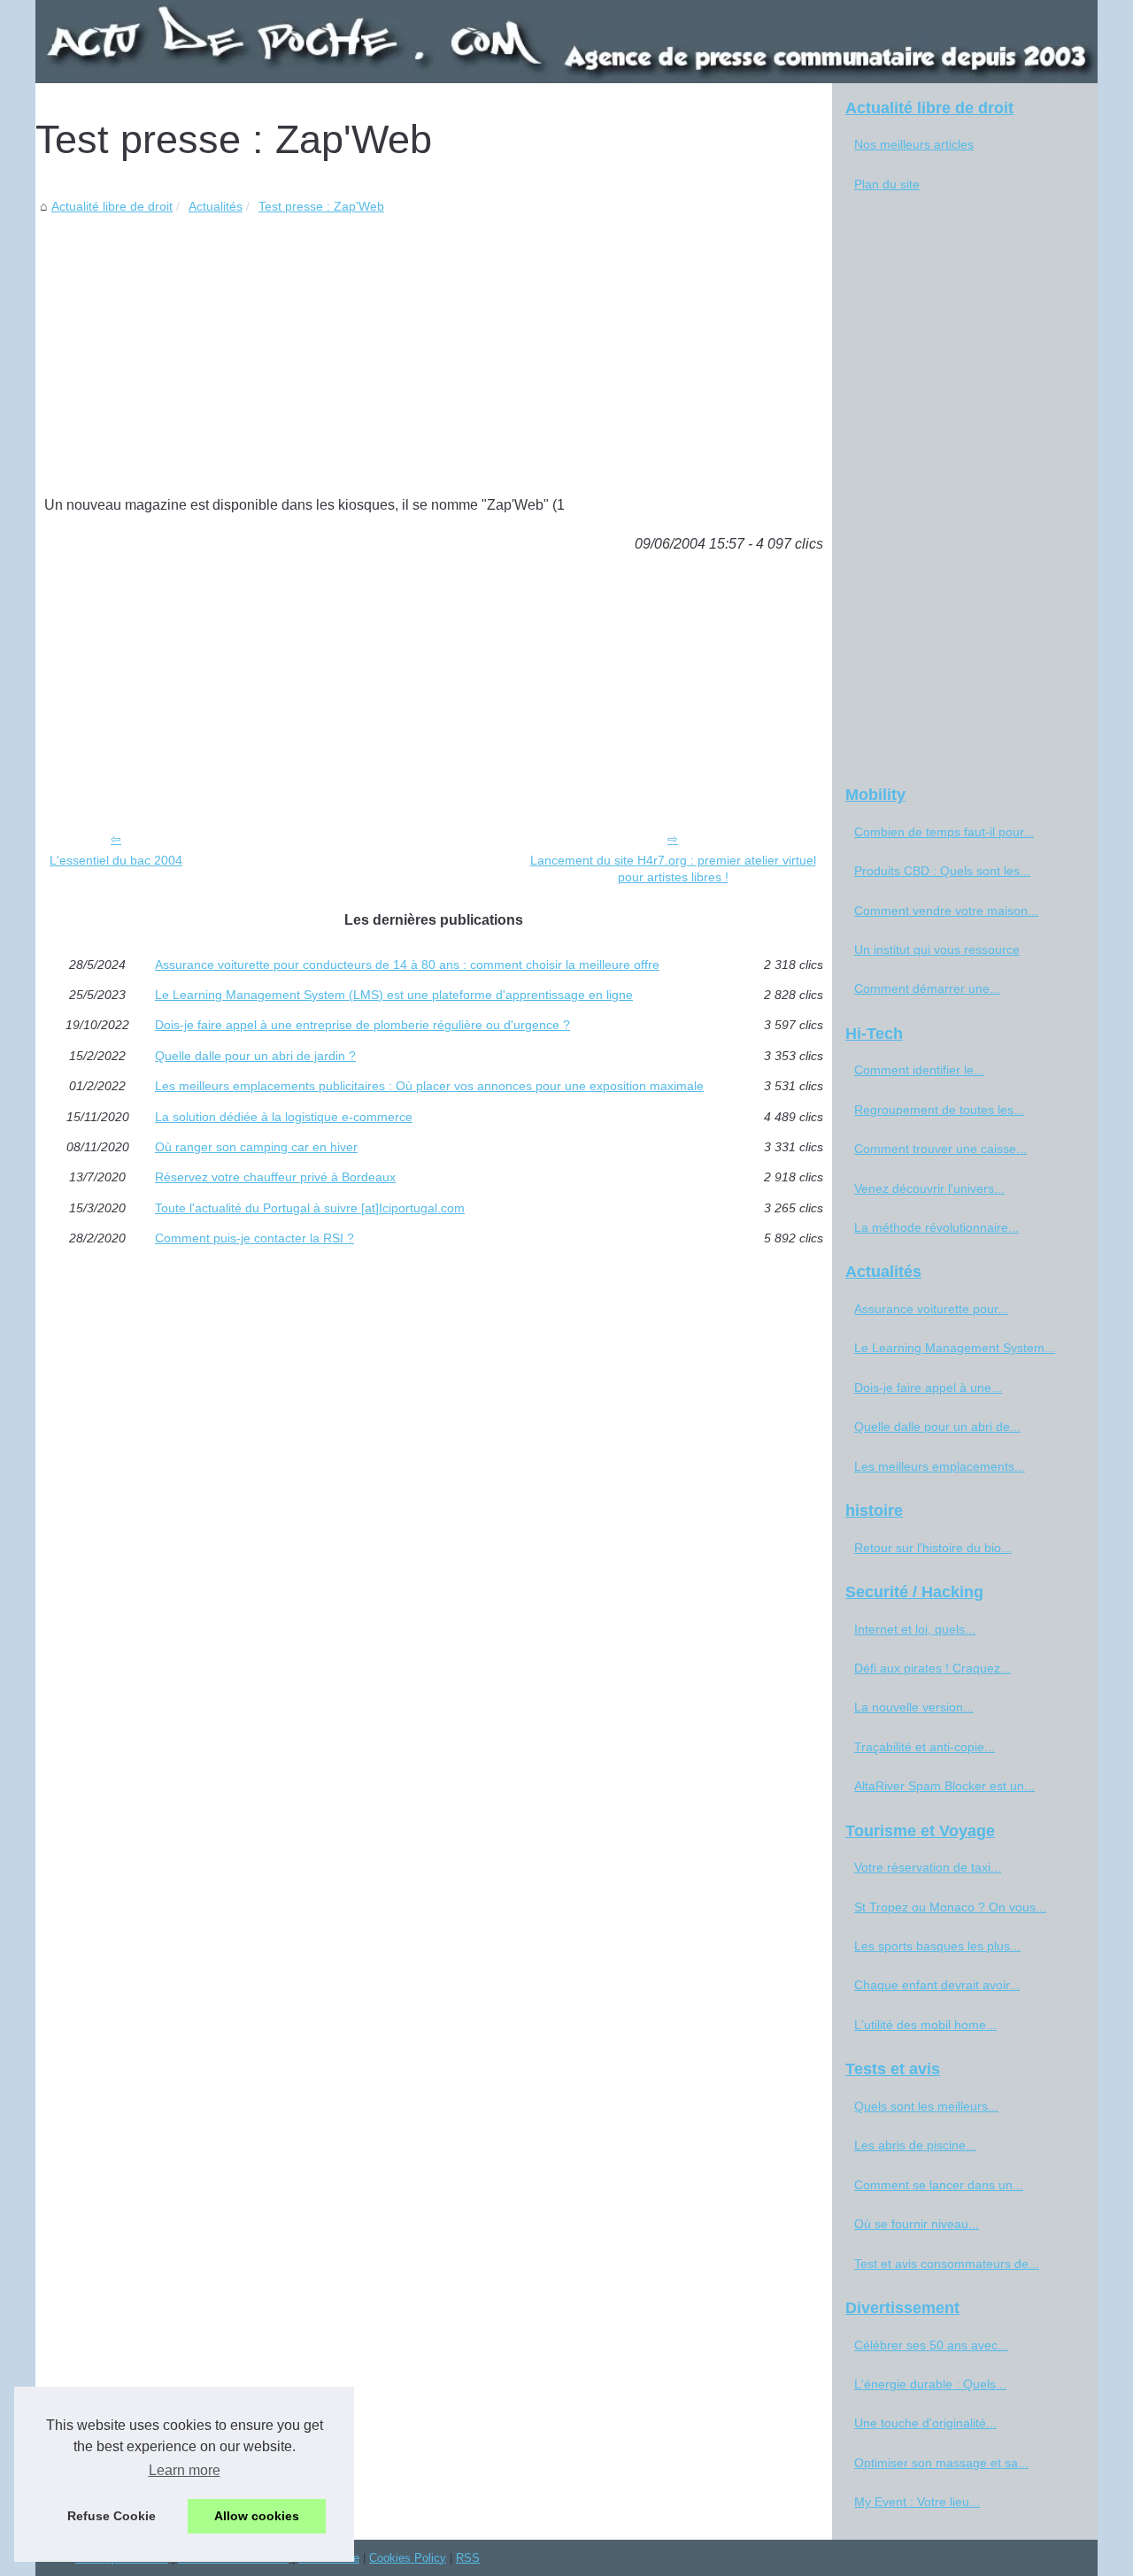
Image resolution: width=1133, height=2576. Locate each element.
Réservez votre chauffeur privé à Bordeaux (275, 1177)
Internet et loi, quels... (915, 1629)
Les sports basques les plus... (937, 1946)
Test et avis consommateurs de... (947, 2264)
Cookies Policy (408, 2558)
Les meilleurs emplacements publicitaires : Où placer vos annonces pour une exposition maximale (429, 1086)
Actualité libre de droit (112, 206)
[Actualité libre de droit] (566, 42)
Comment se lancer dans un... (939, 2185)
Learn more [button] (185, 2470)
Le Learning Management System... (955, 1348)
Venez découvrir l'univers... (929, 1188)
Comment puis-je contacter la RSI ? (254, 1238)
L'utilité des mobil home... (925, 2025)
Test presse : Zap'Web (321, 206)
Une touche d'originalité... (925, 2423)
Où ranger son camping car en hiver (256, 1147)
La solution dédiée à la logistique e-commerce (284, 1117)
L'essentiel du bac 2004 (116, 860)
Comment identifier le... (919, 1070)
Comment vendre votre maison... (946, 911)
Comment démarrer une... (927, 988)
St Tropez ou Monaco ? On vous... (950, 1907)
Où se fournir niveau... (917, 2224)
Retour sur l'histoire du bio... (933, 1548)
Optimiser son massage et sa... (941, 2463)
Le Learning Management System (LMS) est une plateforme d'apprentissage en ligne (394, 995)
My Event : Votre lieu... (917, 2502)
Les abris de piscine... (915, 2145)
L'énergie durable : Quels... (930, 2384)
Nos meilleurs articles (914, 144)
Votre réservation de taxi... (928, 1867)
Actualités (216, 206)
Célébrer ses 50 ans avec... (931, 2345)
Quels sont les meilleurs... (926, 2106)
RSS (468, 2558)
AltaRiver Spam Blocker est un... (944, 1786)
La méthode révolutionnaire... (936, 1227)
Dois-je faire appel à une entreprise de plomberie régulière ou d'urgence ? (362, 1025)
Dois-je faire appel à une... (928, 1388)
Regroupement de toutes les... (939, 1110)
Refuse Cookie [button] (112, 2516)
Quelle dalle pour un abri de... (937, 1426)
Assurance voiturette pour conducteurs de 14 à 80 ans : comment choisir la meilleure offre (407, 965)
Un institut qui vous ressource (937, 950)
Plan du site (887, 184)
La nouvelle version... (914, 1707)
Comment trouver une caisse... (940, 1149)
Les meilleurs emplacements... (940, 1466)
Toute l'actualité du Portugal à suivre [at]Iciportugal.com (310, 1208)
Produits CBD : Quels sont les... (942, 871)
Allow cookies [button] (257, 2516)
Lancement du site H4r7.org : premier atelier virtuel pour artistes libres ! (673, 869)
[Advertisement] (434, 350)
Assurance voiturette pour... (931, 1309)
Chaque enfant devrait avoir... (937, 1985)
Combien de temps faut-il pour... (944, 832)
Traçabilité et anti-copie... (925, 1747)
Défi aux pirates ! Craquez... (933, 1668)
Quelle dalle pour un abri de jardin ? (255, 1056)
